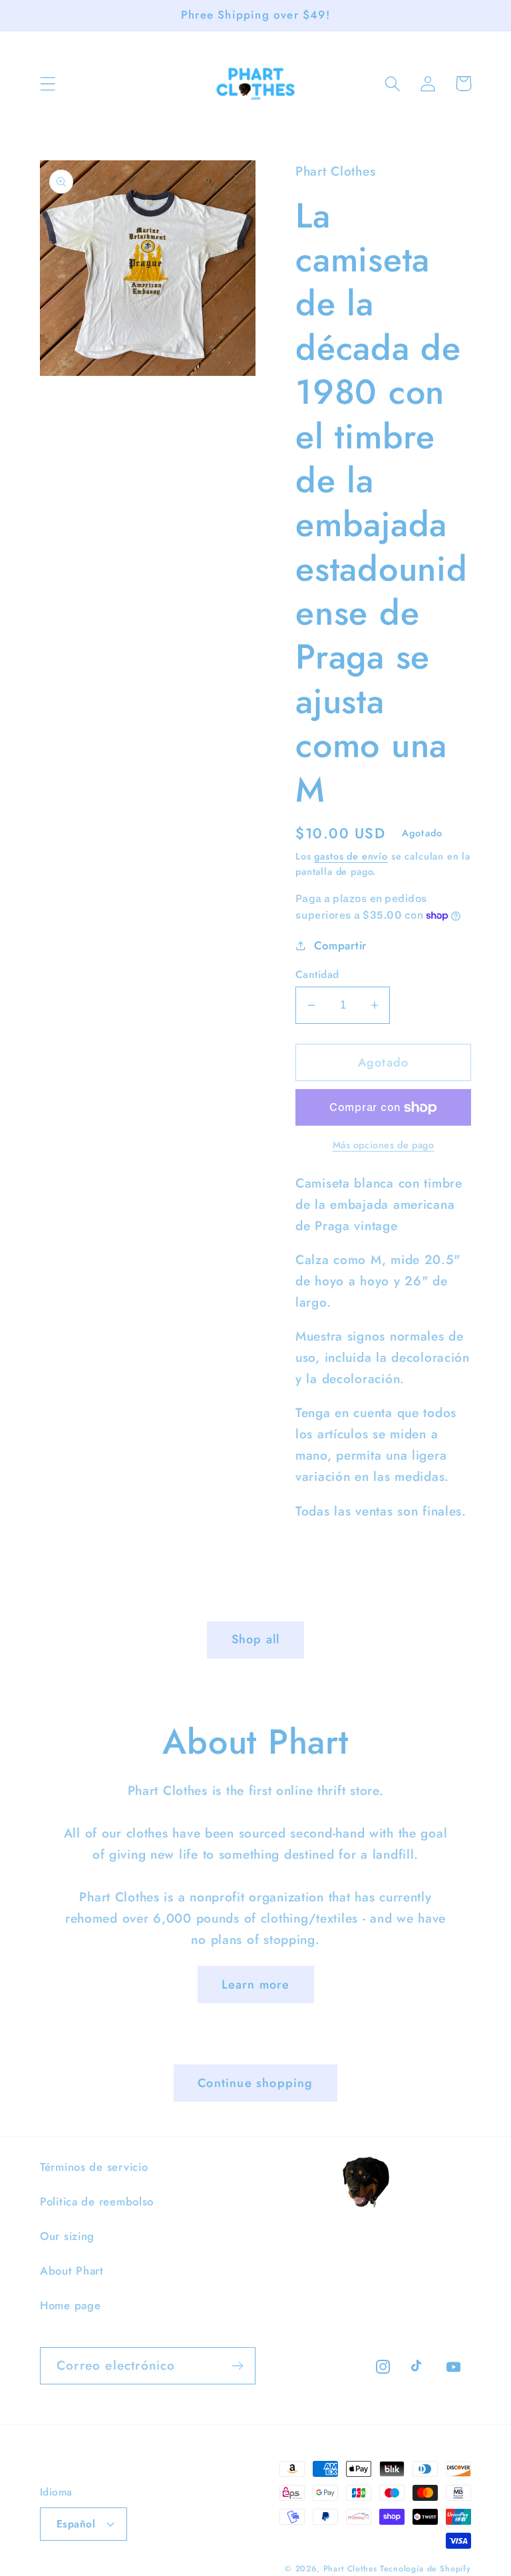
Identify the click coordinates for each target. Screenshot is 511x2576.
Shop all (256, 1639)
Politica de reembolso (97, 2201)
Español (76, 2524)
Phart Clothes (350, 2569)
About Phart (72, 2271)
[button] (48, 83)
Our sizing (67, 2236)
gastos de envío (351, 856)
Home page (70, 2305)
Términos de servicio (94, 2167)
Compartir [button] (340, 945)
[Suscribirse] (237, 2366)
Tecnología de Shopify (426, 2569)
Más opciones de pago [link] (384, 1145)
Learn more (256, 1985)
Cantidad (317, 975)
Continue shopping (255, 2083)
